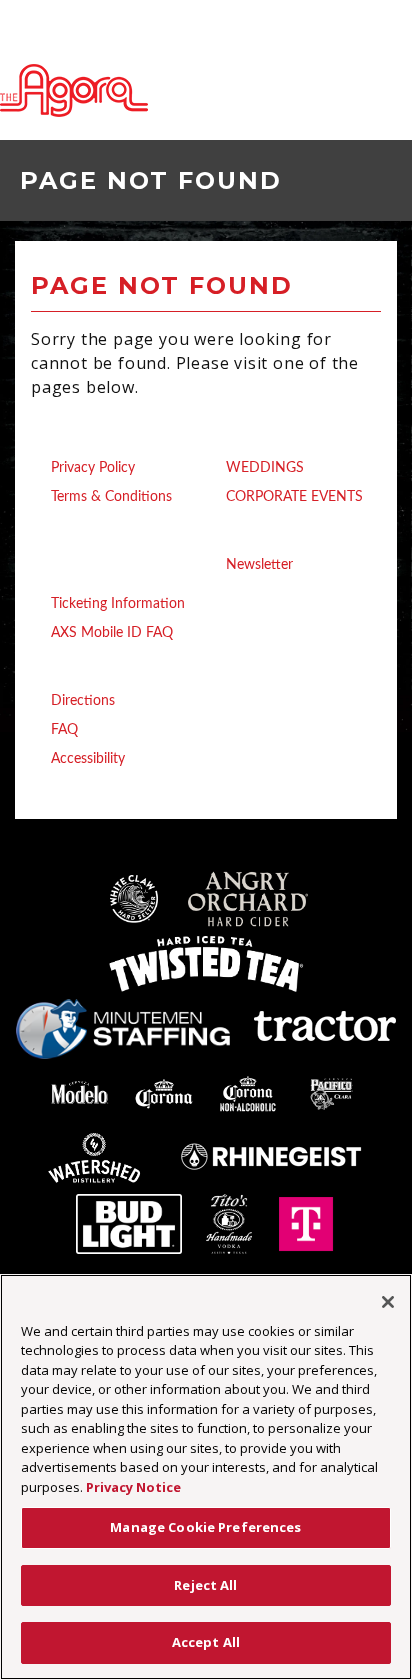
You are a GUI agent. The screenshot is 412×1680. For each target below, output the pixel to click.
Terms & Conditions (111, 497)
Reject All (205, 1585)
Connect (236, 535)
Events (54, 535)
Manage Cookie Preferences (205, 1527)
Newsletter (259, 565)
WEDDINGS (265, 468)
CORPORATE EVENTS (294, 497)
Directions (83, 701)
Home (52, 438)
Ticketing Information (118, 604)
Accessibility (88, 759)
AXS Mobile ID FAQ (112, 633)
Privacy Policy (93, 468)
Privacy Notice (133, 1487)
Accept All (206, 1642)
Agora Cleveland (74, 90)
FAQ (64, 730)
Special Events (256, 438)
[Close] (388, 1302)
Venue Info (69, 671)
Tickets (56, 574)
